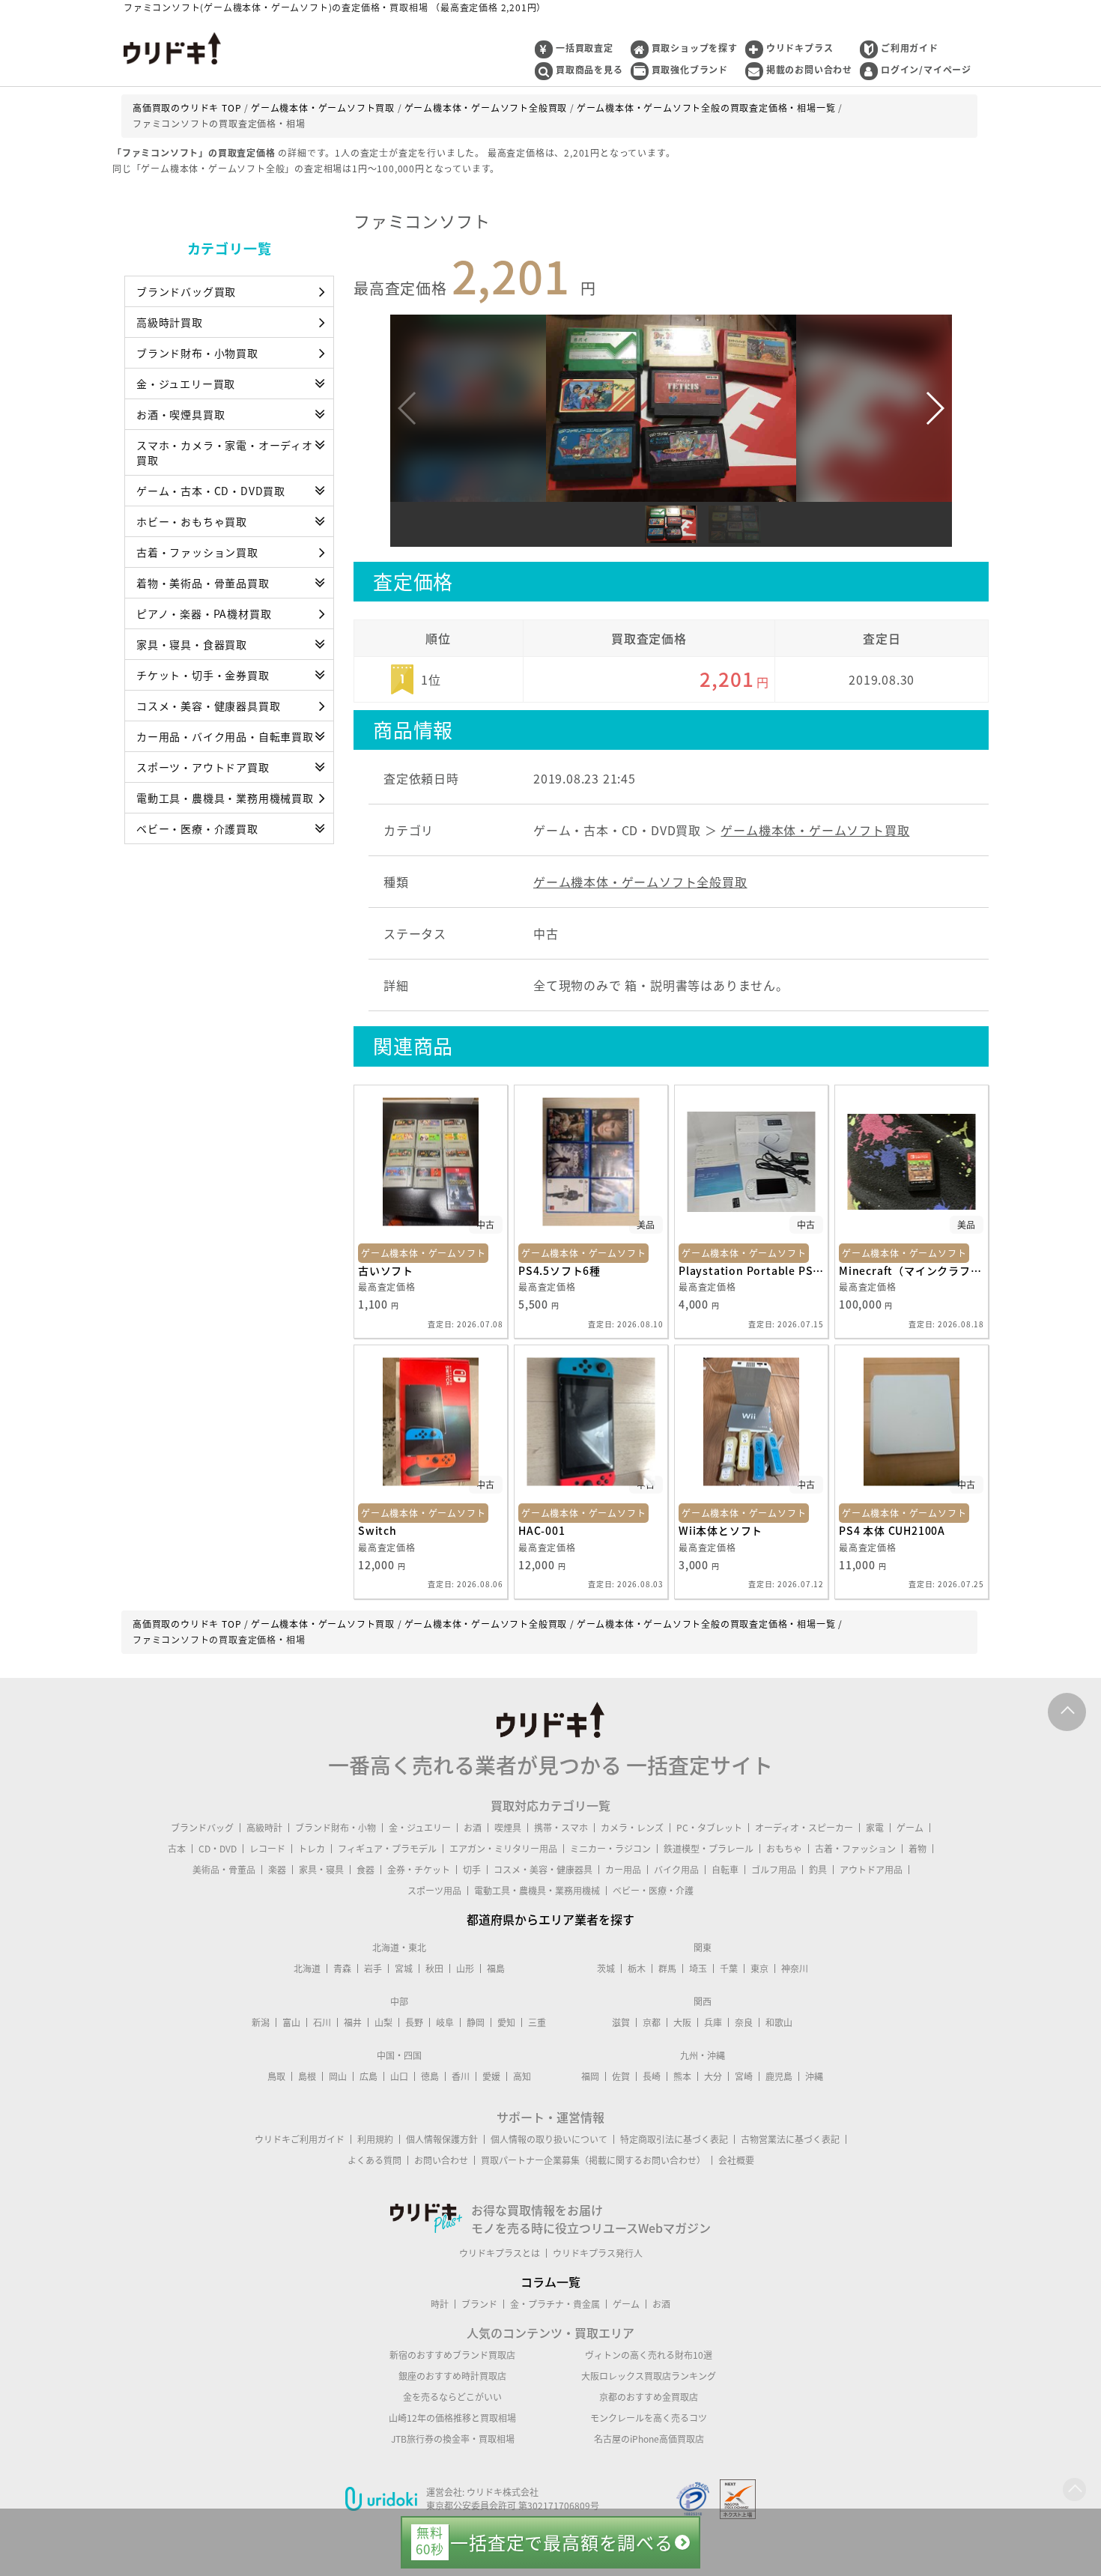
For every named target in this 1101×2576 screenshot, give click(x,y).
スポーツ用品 (434, 1891)
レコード (267, 1849)
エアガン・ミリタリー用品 (503, 1849)
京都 (652, 2022)
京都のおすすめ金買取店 (649, 2397)
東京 (759, 1969)
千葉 (729, 1969)
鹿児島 (779, 2076)
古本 (177, 1849)
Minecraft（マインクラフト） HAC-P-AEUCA (912, 1270)
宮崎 (744, 2076)
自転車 (725, 1870)
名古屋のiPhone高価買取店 (649, 2439)
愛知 (506, 2022)
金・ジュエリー (420, 1828)
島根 (307, 2076)
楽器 (277, 1870)
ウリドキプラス (800, 48)
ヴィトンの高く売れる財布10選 (649, 2355)
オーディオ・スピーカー (804, 1828)
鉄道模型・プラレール (709, 1849)
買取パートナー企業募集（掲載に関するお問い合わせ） (593, 2160)
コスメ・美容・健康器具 (543, 1870)
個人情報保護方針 (442, 2139)
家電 (875, 1828)
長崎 (652, 2076)
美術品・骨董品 (224, 1870)
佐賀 (621, 2076)
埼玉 (698, 1969)
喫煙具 (508, 1828)
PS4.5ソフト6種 (559, 1270)
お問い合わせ (441, 2160)
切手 (472, 1870)
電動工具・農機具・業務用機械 (537, 1891)
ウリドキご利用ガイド (300, 2139)
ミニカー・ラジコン (610, 1849)
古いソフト (386, 1270)
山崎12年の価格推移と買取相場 (452, 2418)
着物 (917, 1849)
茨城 (606, 1969)
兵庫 (713, 2022)
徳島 (430, 2076)
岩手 (373, 1969)
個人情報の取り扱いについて (549, 2139)
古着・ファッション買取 (197, 552)
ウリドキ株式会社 (503, 2492)
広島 (368, 2076)
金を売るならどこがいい (452, 2397)
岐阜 (445, 2022)
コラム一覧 (550, 2282)
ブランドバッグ (202, 1828)
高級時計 (264, 1828)
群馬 (667, 1969)
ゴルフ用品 (774, 1870)
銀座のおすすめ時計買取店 (452, 2376)
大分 (713, 2076)
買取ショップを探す (695, 48)
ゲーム (910, 1828)
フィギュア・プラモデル (387, 1849)
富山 (291, 2022)
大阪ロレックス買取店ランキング (649, 2376)
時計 (440, 2304)
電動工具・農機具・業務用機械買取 (225, 798)
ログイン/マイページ (926, 70)
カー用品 (623, 1870)
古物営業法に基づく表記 (790, 2139)
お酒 (473, 1828)
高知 (522, 2076)
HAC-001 (542, 1530)
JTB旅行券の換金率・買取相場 (453, 2439)
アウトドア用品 (871, 1870)
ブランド (479, 2304)
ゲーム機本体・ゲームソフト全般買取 (640, 882)
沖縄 (814, 2076)
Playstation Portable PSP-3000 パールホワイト (751, 1270)
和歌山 (779, 2022)
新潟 (261, 2022)
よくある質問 (374, 2160)
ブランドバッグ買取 (186, 291)
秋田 (434, 1969)
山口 (399, 2076)
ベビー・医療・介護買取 (197, 828)
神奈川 (795, 1969)
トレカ (312, 1849)
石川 (322, 2022)
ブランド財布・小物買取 (197, 353)
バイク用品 (676, 1870)
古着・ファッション (855, 1849)
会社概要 (736, 2160)
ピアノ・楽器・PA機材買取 (204, 613)
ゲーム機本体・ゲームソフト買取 (815, 830)
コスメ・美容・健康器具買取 (208, 706)
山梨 (383, 2022)
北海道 (307, 1969)
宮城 (404, 1969)
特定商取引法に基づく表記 (674, 2139)
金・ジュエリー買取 (186, 384)
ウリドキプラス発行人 (598, 2253)
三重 (537, 2022)
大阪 (682, 2022)
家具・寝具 (321, 1870)
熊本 (682, 2076)
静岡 (476, 2022)
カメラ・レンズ (632, 1828)
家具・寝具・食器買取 (192, 644)
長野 (414, 2022)
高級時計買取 (170, 322)
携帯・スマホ (561, 1828)
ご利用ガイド (910, 48)
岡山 (338, 2076)
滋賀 (621, 2022)
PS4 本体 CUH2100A (892, 1530)
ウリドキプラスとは (500, 2253)
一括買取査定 (585, 48)
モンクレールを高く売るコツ (649, 2418)
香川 (461, 2076)
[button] (934, 408)
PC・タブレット (709, 1828)
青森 (342, 1969)
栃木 (637, 1969)
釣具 (818, 1870)
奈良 (744, 2022)
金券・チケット (419, 1870)
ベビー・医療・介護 (653, 1891)
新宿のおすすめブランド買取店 (452, 2355)
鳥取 (276, 2076)
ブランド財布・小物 (336, 1828)
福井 (353, 2022)
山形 (465, 1969)
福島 (496, 1969)
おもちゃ (784, 1849)
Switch (377, 1530)
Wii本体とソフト (721, 1530)
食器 (366, 1870)
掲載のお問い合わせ (809, 70)
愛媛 (491, 2076)
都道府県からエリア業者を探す (550, 1919)
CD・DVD (218, 1849)
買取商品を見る (589, 70)
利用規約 (375, 2139)
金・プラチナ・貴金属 (555, 2304)
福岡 (590, 2076)
